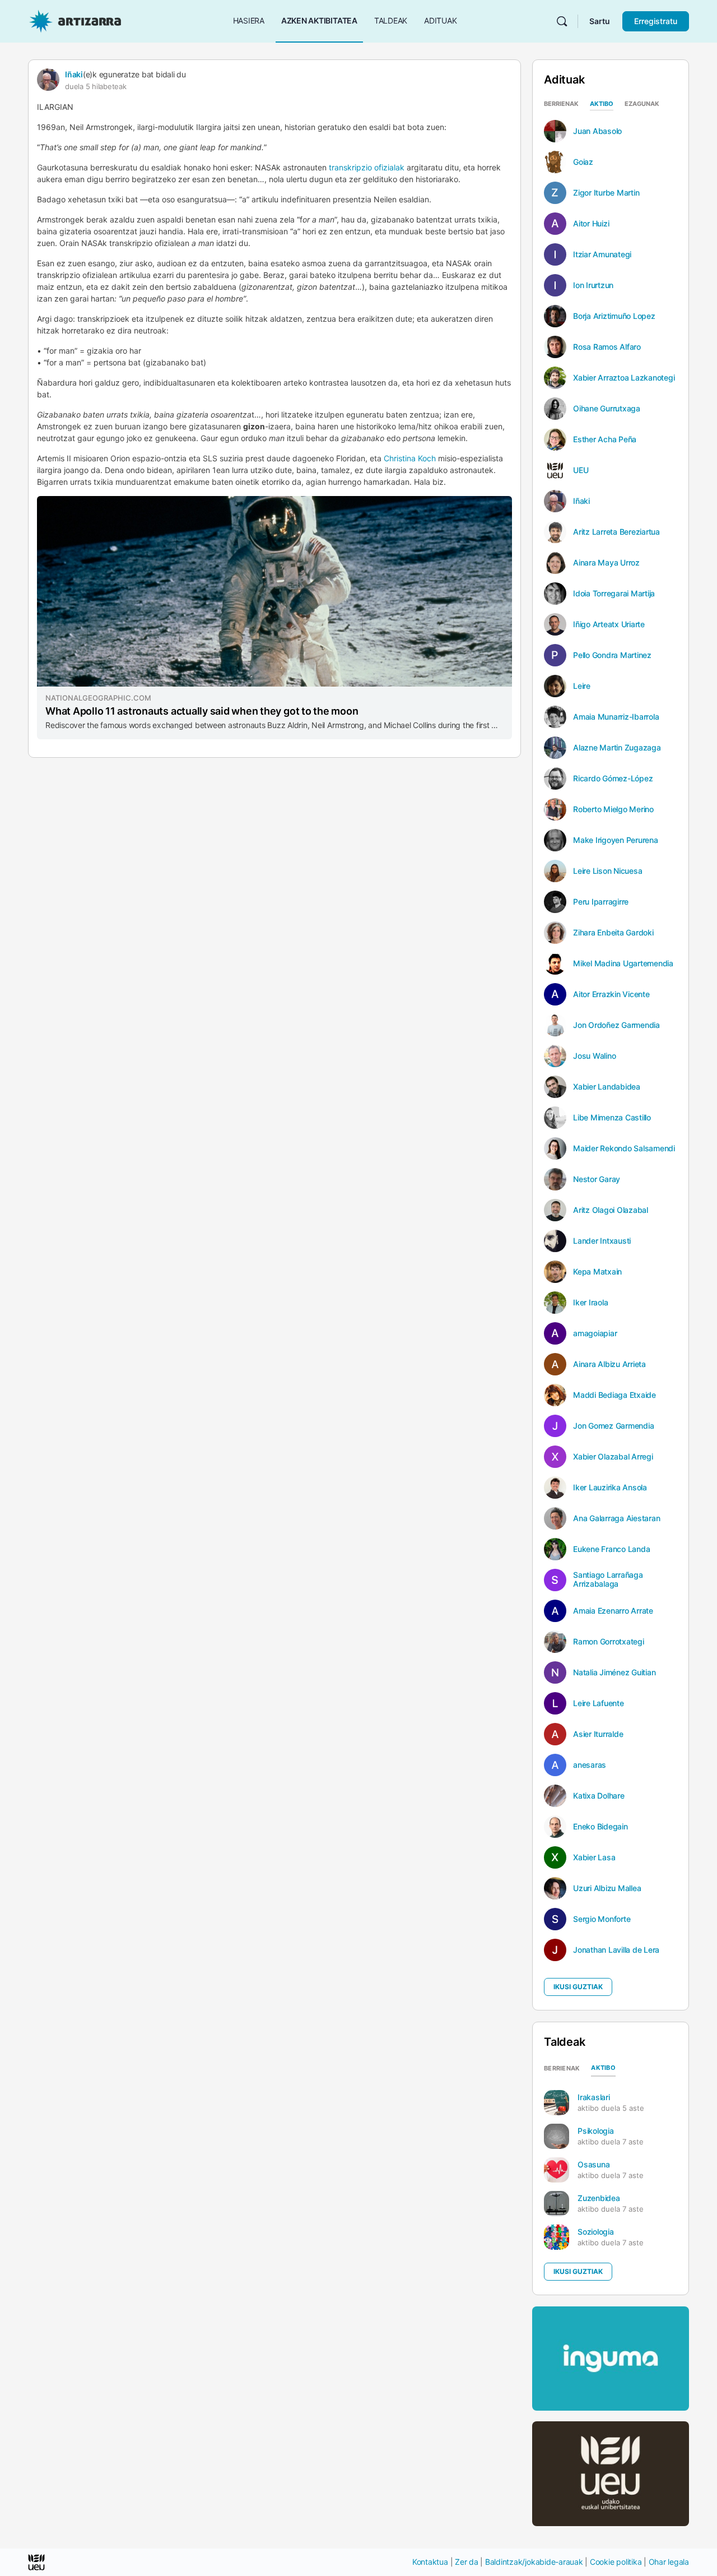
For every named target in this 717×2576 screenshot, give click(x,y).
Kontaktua (430, 2562)
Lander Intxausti (602, 1241)
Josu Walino (594, 1056)
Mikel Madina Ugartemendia (623, 963)
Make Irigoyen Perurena (616, 840)
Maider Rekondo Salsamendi (624, 1148)
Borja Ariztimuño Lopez (614, 316)
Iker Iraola (590, 1303)
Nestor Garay (597, 1179)
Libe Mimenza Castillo (612, 1118)
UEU (581, 470)
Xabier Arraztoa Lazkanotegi (624, 378)
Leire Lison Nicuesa (607, 871)
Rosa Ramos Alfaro (607, 347)
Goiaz (583, 162)
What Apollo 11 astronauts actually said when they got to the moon (202, 711)
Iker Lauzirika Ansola (610, 1488)
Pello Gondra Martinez (612, 655)
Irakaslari (594, 2097)
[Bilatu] (562, 21)
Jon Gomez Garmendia (613, 1426)
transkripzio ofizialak (367, 167)
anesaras (590, 1765)
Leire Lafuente (599, 1703)
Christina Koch (410, 458)
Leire (582, 686)
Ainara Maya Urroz (606, 563)
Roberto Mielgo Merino (613, 809)
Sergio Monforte (602, 1919)
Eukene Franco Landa (611, 1549)
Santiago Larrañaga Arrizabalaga (608, 1579)
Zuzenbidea (599, 2198)
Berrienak (561, 104)
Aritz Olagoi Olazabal (611, 1210)
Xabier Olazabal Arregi (613, 1457)
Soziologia (596, 2232)
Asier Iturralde (598, 1734)
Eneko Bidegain (600, 1827)
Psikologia (596, 2131)
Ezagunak (642, 104)
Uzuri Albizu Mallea (607, 1888)
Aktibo (602, 104)
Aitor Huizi (591, 224)
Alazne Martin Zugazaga (617, 748)
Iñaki (74, 74)
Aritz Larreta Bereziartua (616, 532)
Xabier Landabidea (607, 1087)
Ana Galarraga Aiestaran (616, 1518)
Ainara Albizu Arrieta (609, 1364)
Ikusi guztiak (578, 1987)
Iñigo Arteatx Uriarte (609, 624)
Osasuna (593, 2164)
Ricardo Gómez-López (613, 779)
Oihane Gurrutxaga (607, 409)
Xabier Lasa (594, 1857)
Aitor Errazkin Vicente (611, 994)
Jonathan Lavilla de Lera (616, 1950)
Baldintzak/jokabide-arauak (534, 2562)
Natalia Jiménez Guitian (614, 1672)
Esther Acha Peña (605, 439)
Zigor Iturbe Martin (606, 193)
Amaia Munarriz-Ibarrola (616, 717)
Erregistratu (656, 21)
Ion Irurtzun (593, 285)
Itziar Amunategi (602, 254)
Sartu (600, 21)
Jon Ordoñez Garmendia (616, 1025)
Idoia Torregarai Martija (614, 594)
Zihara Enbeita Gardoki (613, 933)
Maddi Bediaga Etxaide (614, 1395)
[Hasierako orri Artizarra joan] (75, 20)
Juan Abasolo (597, 131)
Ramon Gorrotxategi (609, 1642)
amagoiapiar (595, 1333)
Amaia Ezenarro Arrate (613, 1611)
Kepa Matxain (597, 1272)
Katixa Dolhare (599, 1796)
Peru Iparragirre (601, 902)
